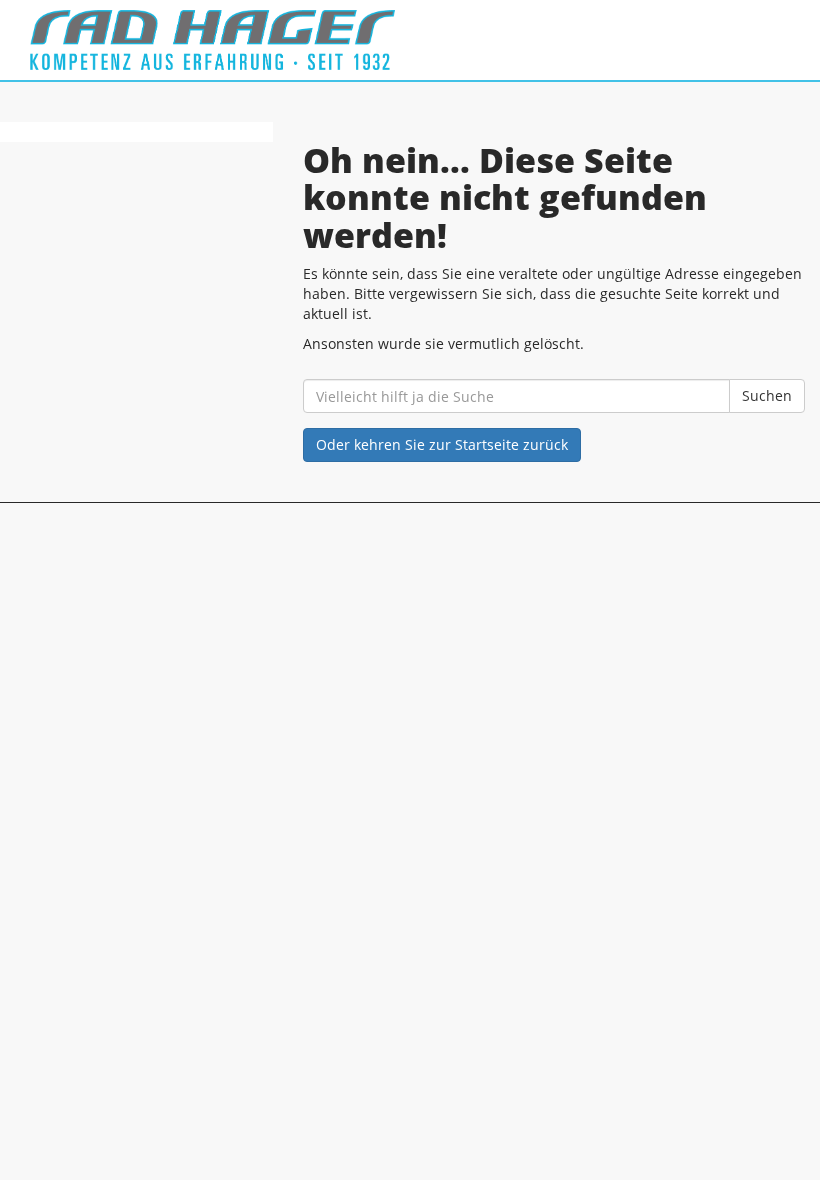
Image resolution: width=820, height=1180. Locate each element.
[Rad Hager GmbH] (212, 40)
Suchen (767, 395)
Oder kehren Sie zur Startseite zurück (442, 444)
